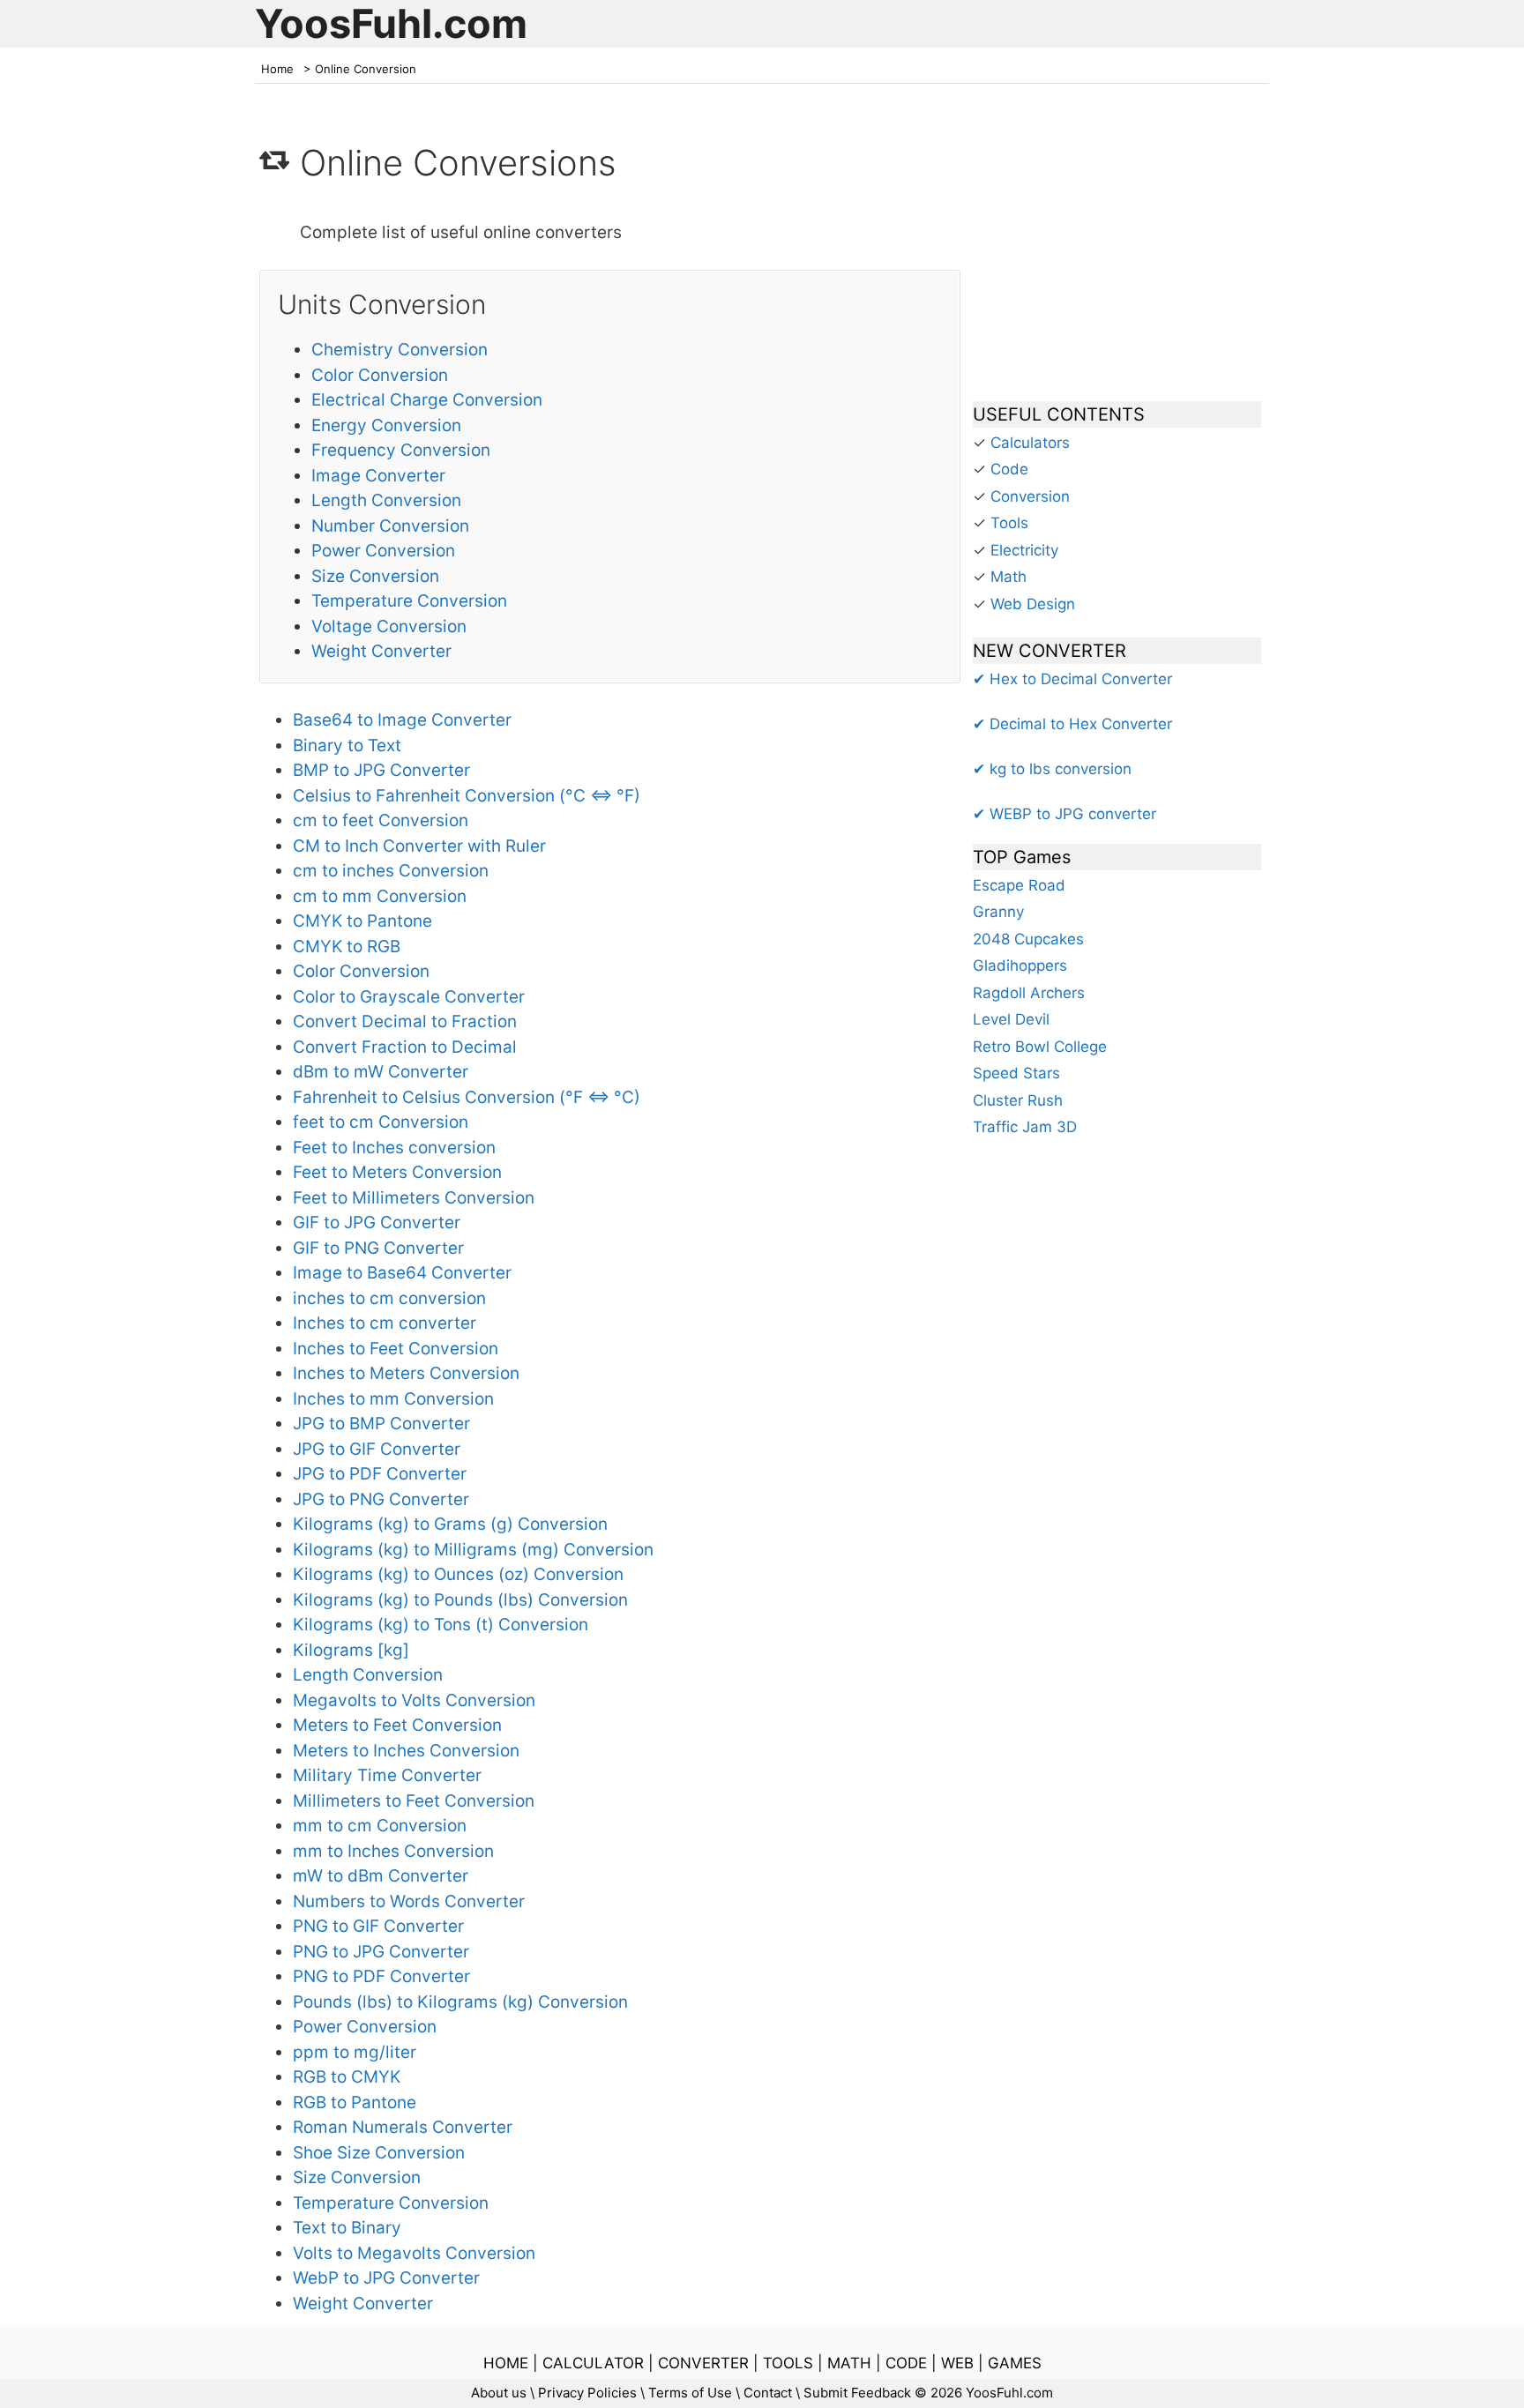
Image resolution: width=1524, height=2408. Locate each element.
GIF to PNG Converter (378, 1248)
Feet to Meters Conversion (397, 1172)
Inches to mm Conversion (393, 1399)
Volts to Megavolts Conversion (414, 2253)
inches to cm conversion (389, 1298)
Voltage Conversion (389, 626)
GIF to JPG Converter (377, 1223)
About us (499, 2393)
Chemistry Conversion (400, 350)
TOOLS (788, 2363)
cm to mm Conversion (380, 896)
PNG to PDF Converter (381, 1976)
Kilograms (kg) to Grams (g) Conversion (450, 1524)
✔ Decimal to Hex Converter (1072, 724)
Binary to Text (347, 746)
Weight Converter (381, 651)
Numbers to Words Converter (409, 1901)
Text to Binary (347, 2228)
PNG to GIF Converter (378, 1926)
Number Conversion (390, 526)
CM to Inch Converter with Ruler (419, 846)
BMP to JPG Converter (381, 770)
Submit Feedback (857, 2393)
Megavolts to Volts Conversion (414, 1700)
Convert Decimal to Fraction (405, 1021)
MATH (849, 2363)
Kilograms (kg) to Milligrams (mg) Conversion (473, 1550)
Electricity (1024, 550)
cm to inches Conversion (391, 871)
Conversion (1030, 496)
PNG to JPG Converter (381, 1952)
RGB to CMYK (347, 2077)
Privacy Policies (587, 2393)
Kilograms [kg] (351, 1650)
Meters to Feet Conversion (397, 1725)
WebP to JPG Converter (386, 2278)
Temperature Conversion (409, 601)
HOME (506, 2363)
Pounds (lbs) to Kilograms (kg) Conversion (460, 2002)
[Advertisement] (1117, 250)
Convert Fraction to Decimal (405, 1047)
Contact (768, 2393)
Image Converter (378, 476)
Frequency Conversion (401, 450)
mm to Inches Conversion (393, 1851)
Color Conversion (380, 375)
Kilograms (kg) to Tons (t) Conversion (441, 1625)
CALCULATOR (593, 2363)
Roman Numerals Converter (403, 2127)
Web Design (1033, 604)
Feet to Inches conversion (394, 1148)
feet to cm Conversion (381, 1122)
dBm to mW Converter (381, 1072)
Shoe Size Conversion (379, 2153)
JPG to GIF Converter (377, 1449)
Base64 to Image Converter (402, 720)
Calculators (1030, 443)
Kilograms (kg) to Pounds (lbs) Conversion (460, 1600)
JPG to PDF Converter (380, 1474)
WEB (957, 2363)
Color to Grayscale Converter (409, 997)
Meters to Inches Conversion (406, 1751)
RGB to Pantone (355, 2102)
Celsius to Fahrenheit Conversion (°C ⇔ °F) (467, 796)
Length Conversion (386, 500)
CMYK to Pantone (362, 921)
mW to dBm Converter (381, 1876)
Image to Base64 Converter (402, 1273)
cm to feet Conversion (381, 820)
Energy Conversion (386, 425)
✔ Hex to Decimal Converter (1072, 679)
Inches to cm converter (385, 1323)
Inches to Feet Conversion (396, 1349)
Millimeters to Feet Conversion (414, 1801)
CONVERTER (703, 2363)
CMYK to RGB (347, 947)
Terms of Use (690, 2393)
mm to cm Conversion (380, 1826)
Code (1009, 469)
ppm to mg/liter (355, 2052)
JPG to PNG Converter (381, 1499)
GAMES (1015, 2363)
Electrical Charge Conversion (427, 400)
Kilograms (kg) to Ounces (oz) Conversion (458, 1574)
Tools (1009, 523)
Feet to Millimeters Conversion (414, 1198)
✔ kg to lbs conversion (1052, 769)
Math (1009, 577)
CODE (906, 2363)
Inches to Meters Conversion (406, 1373)
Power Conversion (383, 551)
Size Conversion (375, 576)
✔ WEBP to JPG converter (1065, 814)
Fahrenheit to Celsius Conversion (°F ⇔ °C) (467, 1097)
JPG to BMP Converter (381, 1424)
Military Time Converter (387, 1775)
